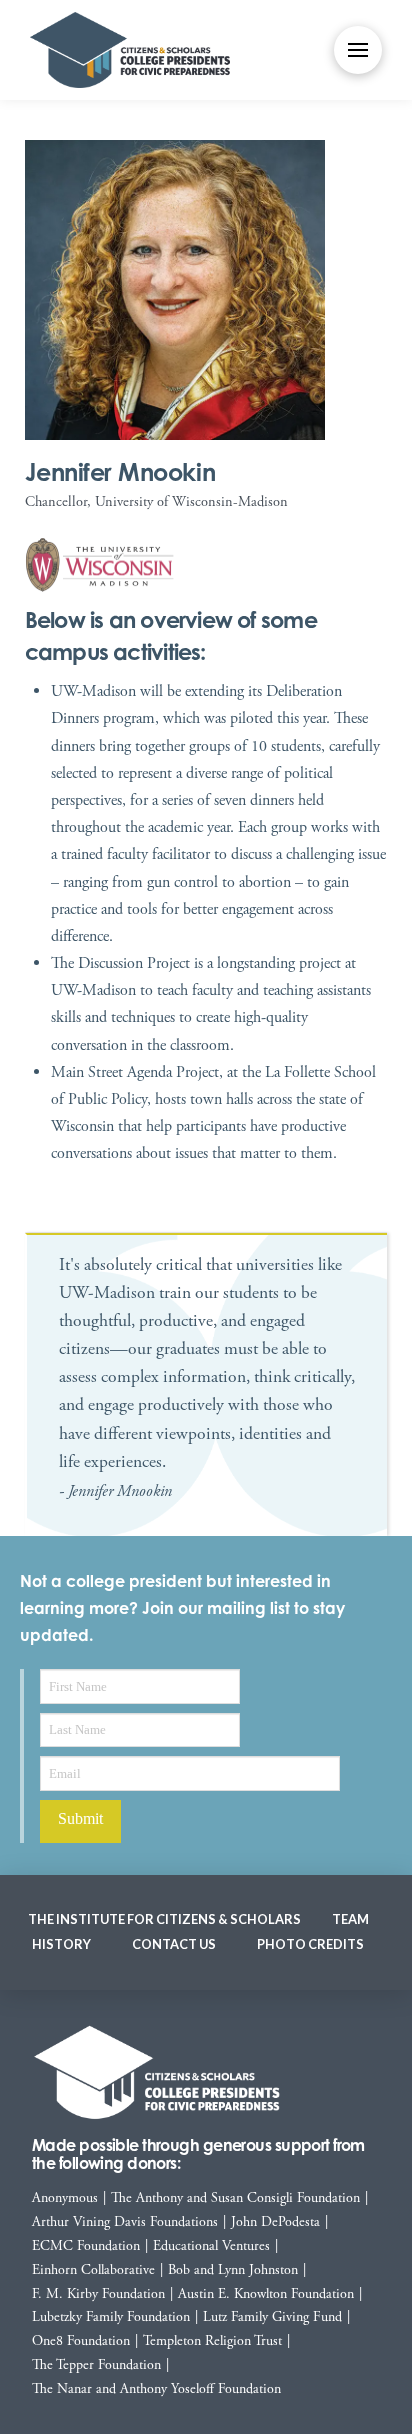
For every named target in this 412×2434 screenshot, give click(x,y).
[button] (358, 50)
